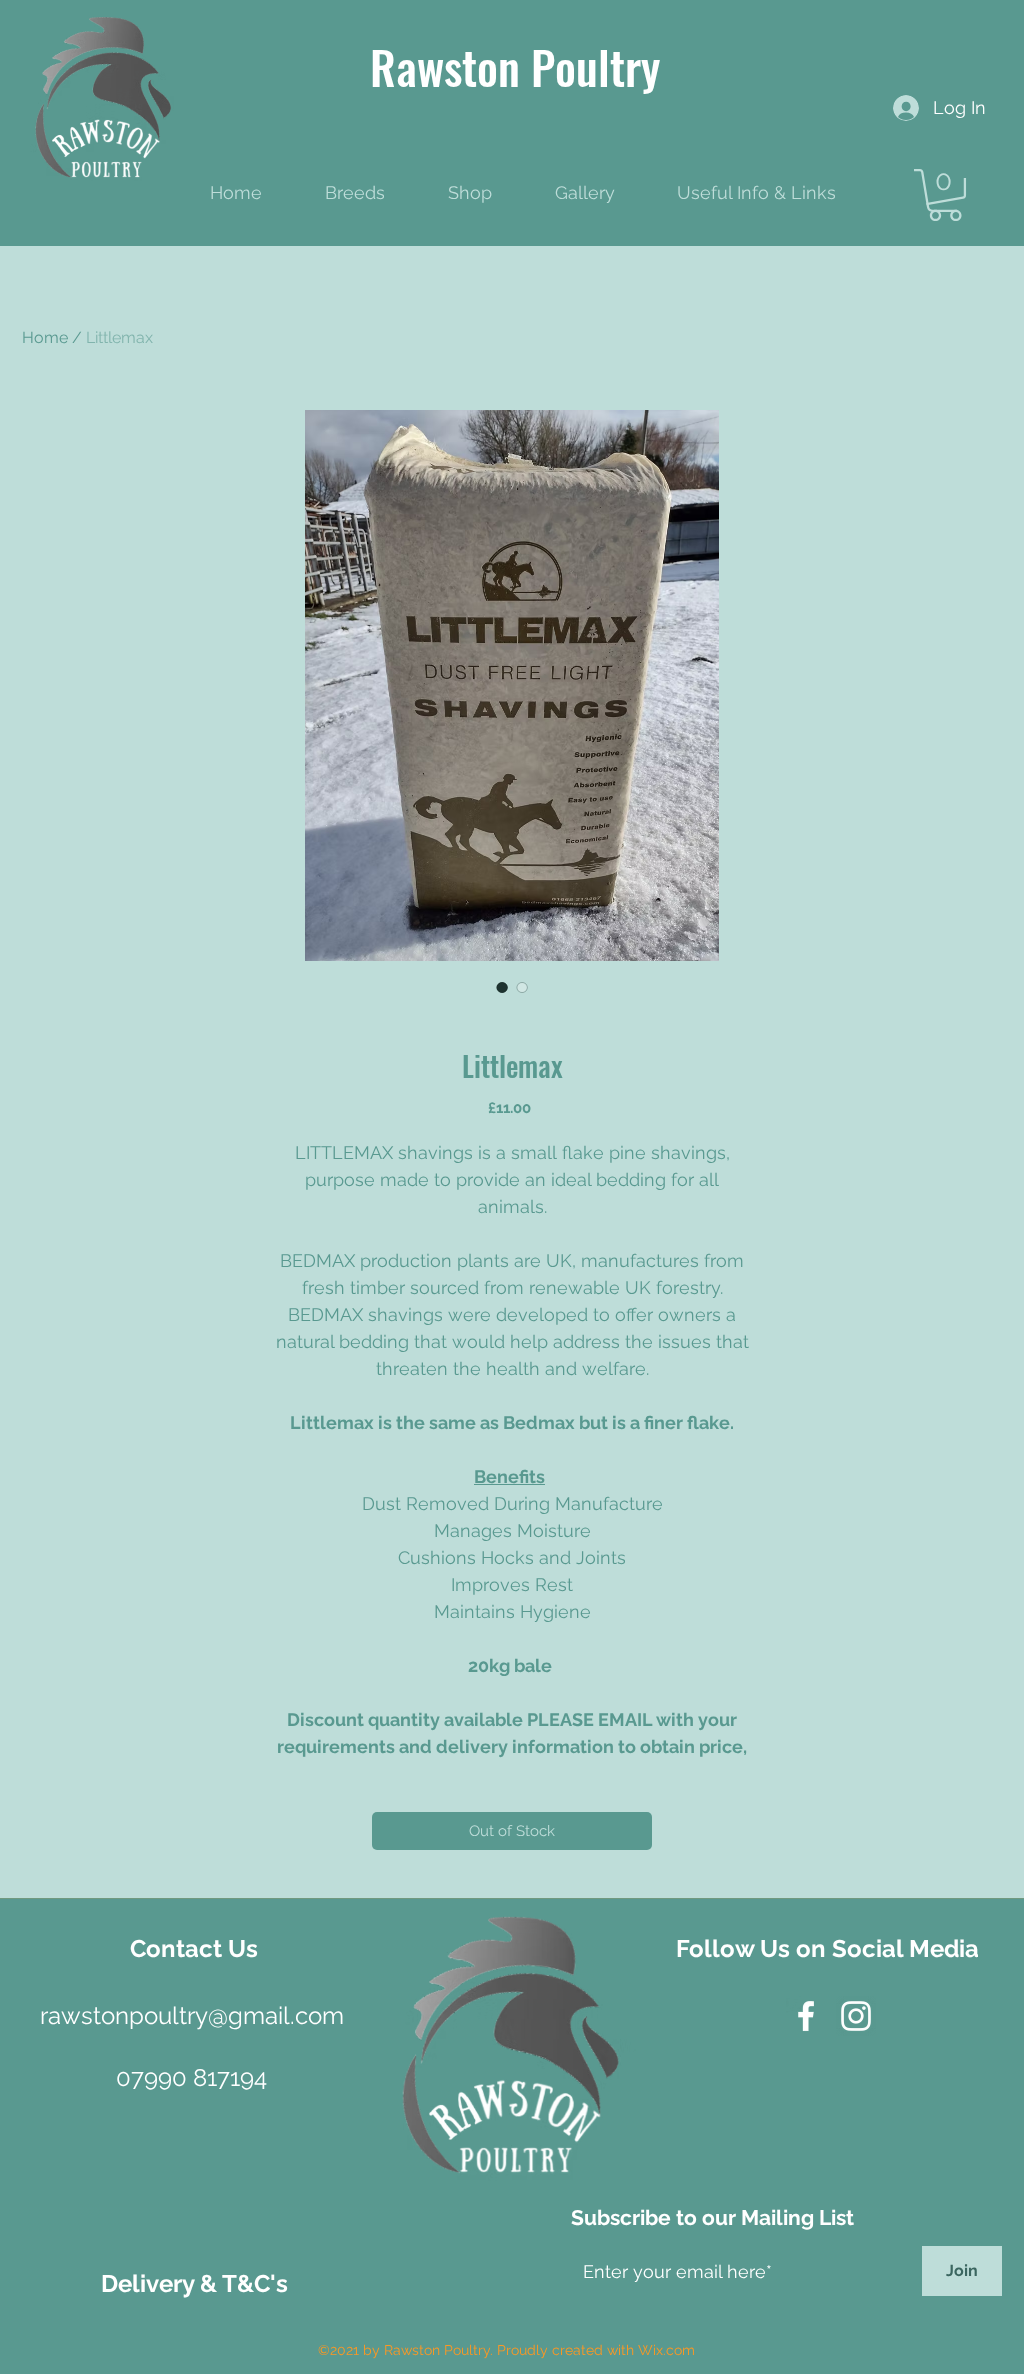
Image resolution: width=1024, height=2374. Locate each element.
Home (45, 337)
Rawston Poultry (515, 66)
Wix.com (666, 2350)
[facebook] (806, 2016)
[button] (945, 195)
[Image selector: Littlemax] (502, 987)
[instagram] (856, 2016)
